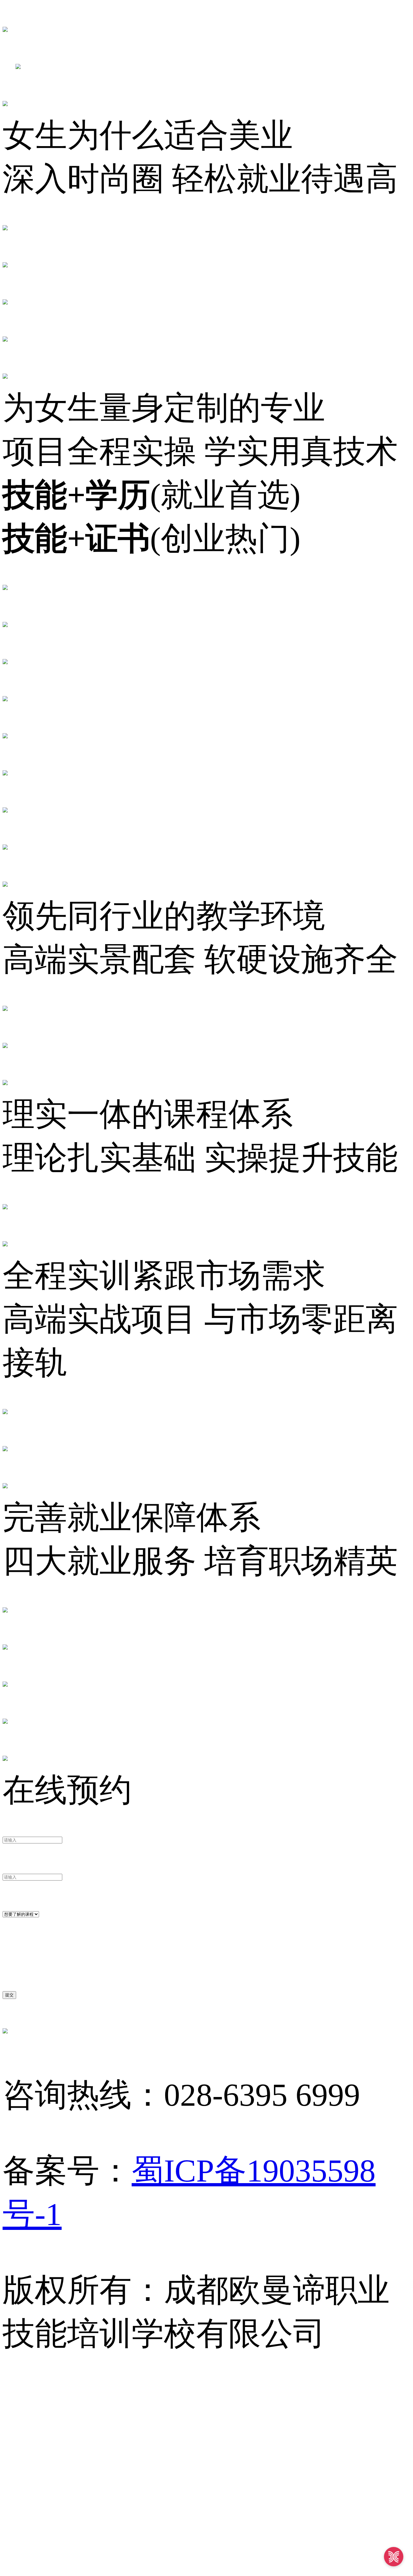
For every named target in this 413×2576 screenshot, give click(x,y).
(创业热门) (151, 539)
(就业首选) (151, 495)
